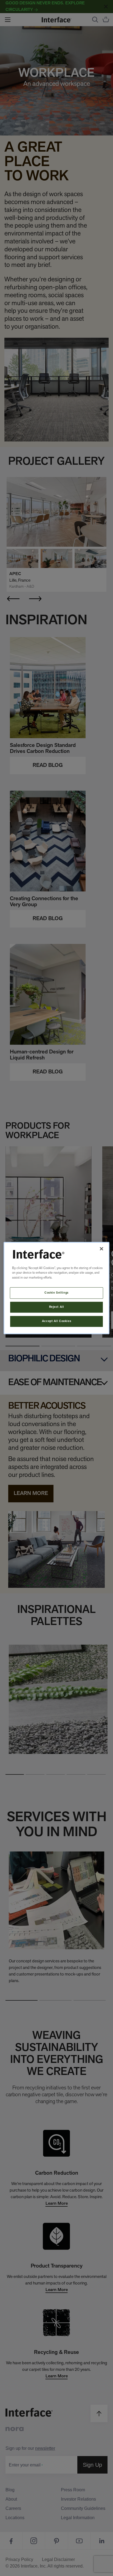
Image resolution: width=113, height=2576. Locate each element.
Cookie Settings (56, 1293)
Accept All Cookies (56, 1321)
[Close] (101, 1249)
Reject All (57, 1307)
